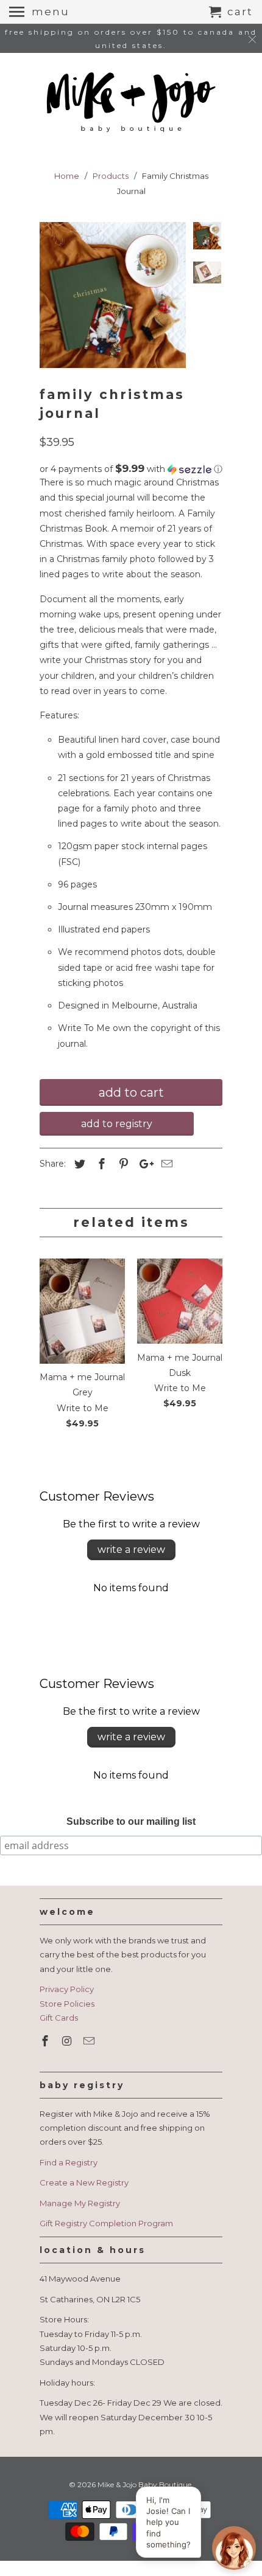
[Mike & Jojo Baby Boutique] (131, 103)
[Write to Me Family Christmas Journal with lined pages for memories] (113, 295)
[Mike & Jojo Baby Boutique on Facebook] (46, 2041)
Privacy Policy (67, 1989)
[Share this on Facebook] (100, 1164)
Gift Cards (59, 2018)
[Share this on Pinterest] (122, 1164)
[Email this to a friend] (165, 1164)
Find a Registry (69, 2162)
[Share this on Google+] (143, 1164)
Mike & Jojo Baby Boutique (144, 2484)
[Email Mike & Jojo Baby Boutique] (90, 2041)
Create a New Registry (84, 2182)
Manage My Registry (80, 2203)
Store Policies (67, 2004)
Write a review (131, 1550)
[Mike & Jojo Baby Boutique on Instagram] (68, 2041)
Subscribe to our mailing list (131, 1821)
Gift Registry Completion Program (106, 2223)
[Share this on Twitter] (78, 1164)
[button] (131, 469)
